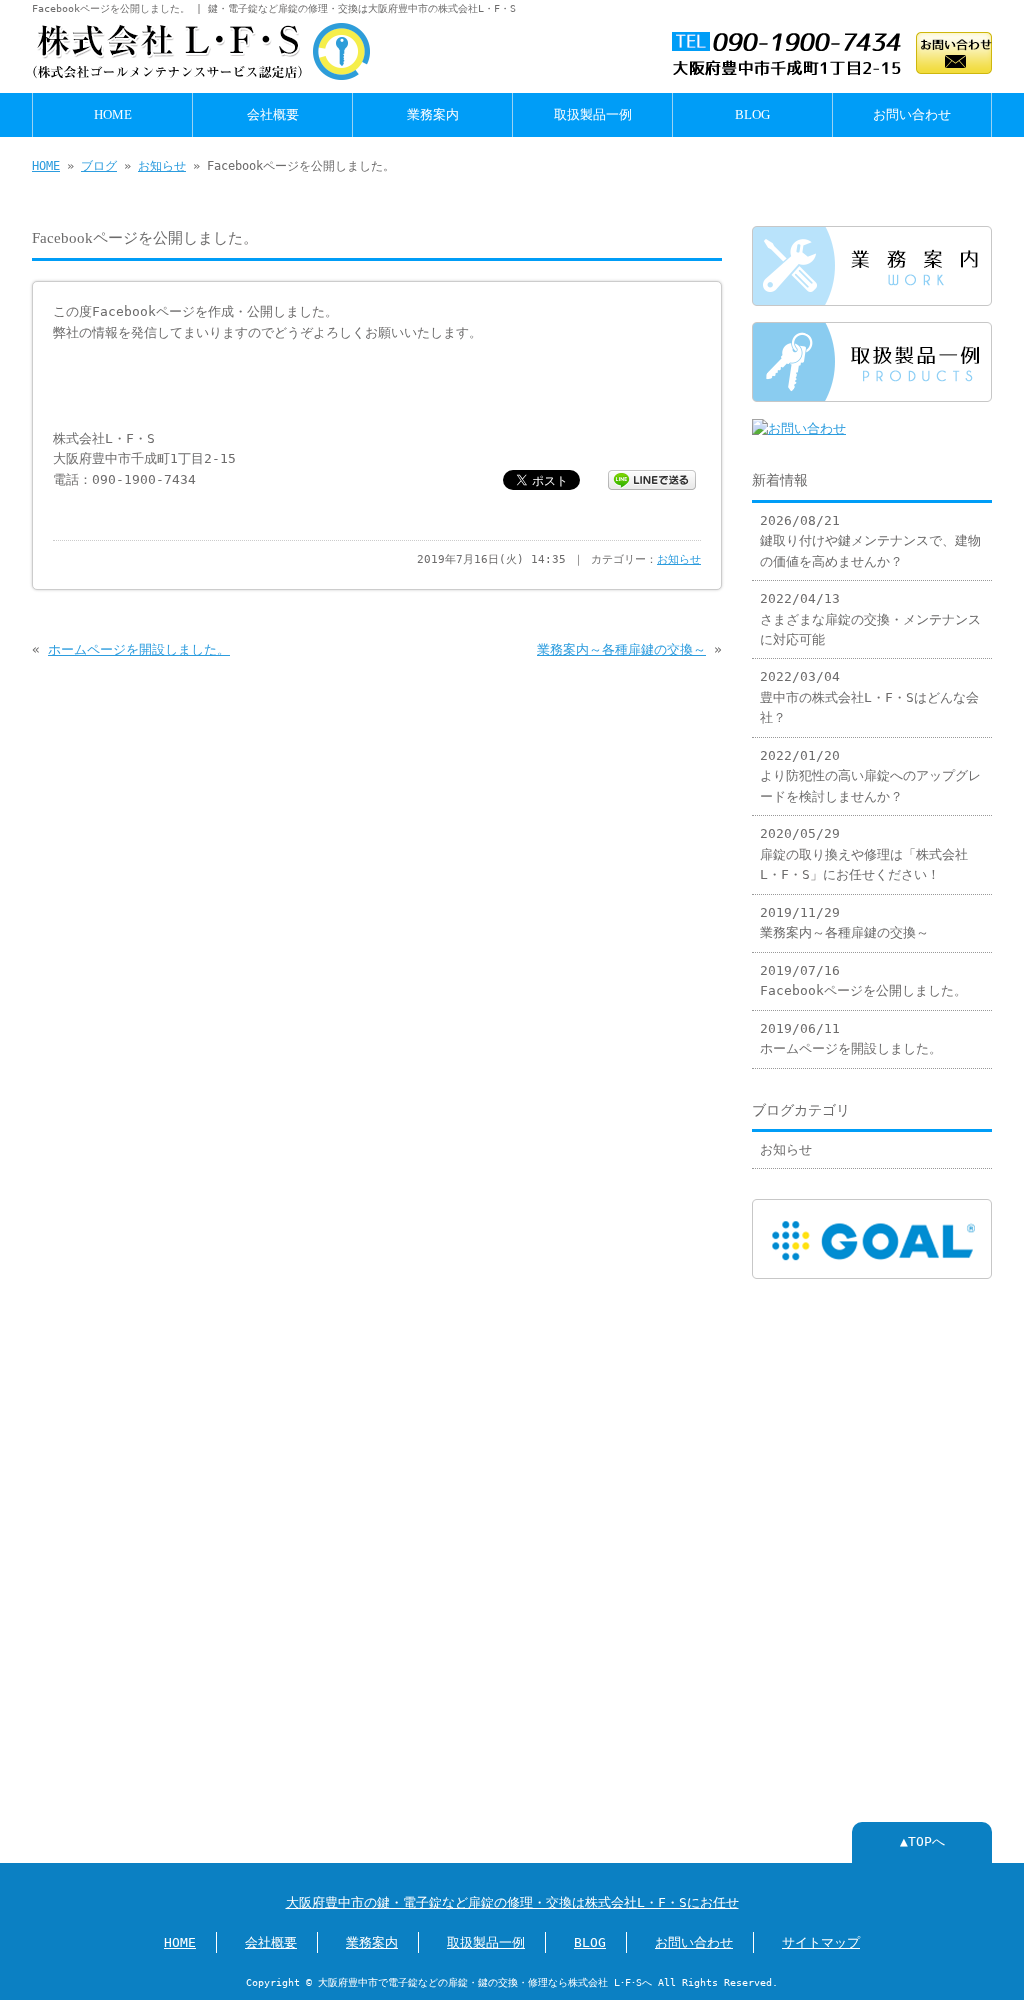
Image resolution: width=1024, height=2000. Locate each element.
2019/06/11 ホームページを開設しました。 (851, 1038)
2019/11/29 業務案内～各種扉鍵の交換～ (844, 922)
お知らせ (162, 166)
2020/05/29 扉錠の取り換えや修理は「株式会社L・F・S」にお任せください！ (864, 854)
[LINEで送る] (652, 478)
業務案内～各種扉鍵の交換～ (621, 649)
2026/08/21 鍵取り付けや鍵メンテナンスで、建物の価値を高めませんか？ (870, 541)
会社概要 (273, 115)
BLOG (752, 115)
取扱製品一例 (593, 115)
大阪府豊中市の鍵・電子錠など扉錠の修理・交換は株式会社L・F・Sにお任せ (512, 1902)
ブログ (99, 166)
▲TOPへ (922, 1841)
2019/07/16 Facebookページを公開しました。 (863, 980)
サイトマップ (821, 1942)
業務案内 (433, 115)
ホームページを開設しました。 (139, 649)
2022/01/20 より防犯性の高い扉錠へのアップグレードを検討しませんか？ (870, 776)
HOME (113, 115)
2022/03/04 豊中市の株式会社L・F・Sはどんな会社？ (869, 697)
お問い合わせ (912, 115)
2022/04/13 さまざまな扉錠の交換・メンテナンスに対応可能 (870, 619)
